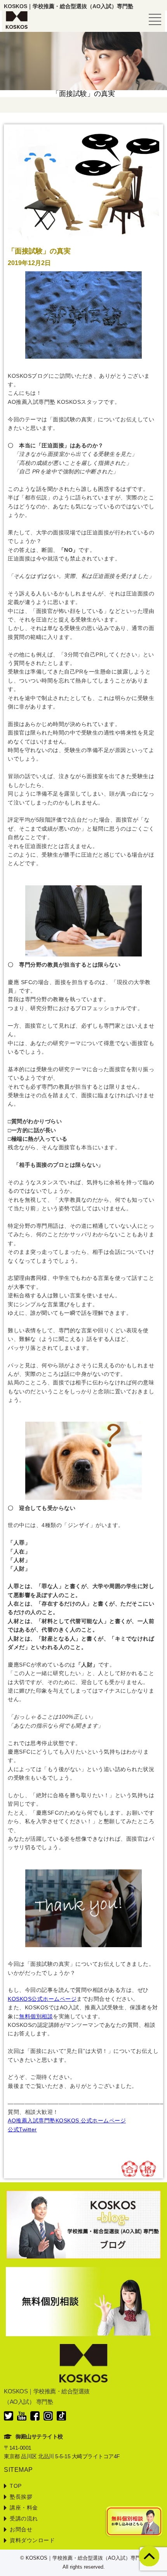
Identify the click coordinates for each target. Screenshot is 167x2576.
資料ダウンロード (32, 2540)
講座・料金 (24, 2508)
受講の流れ (24, 2518)
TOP (16, 2486)
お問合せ (21, 2529)
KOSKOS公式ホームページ (42, 1999)
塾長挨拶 (21, 2497)
